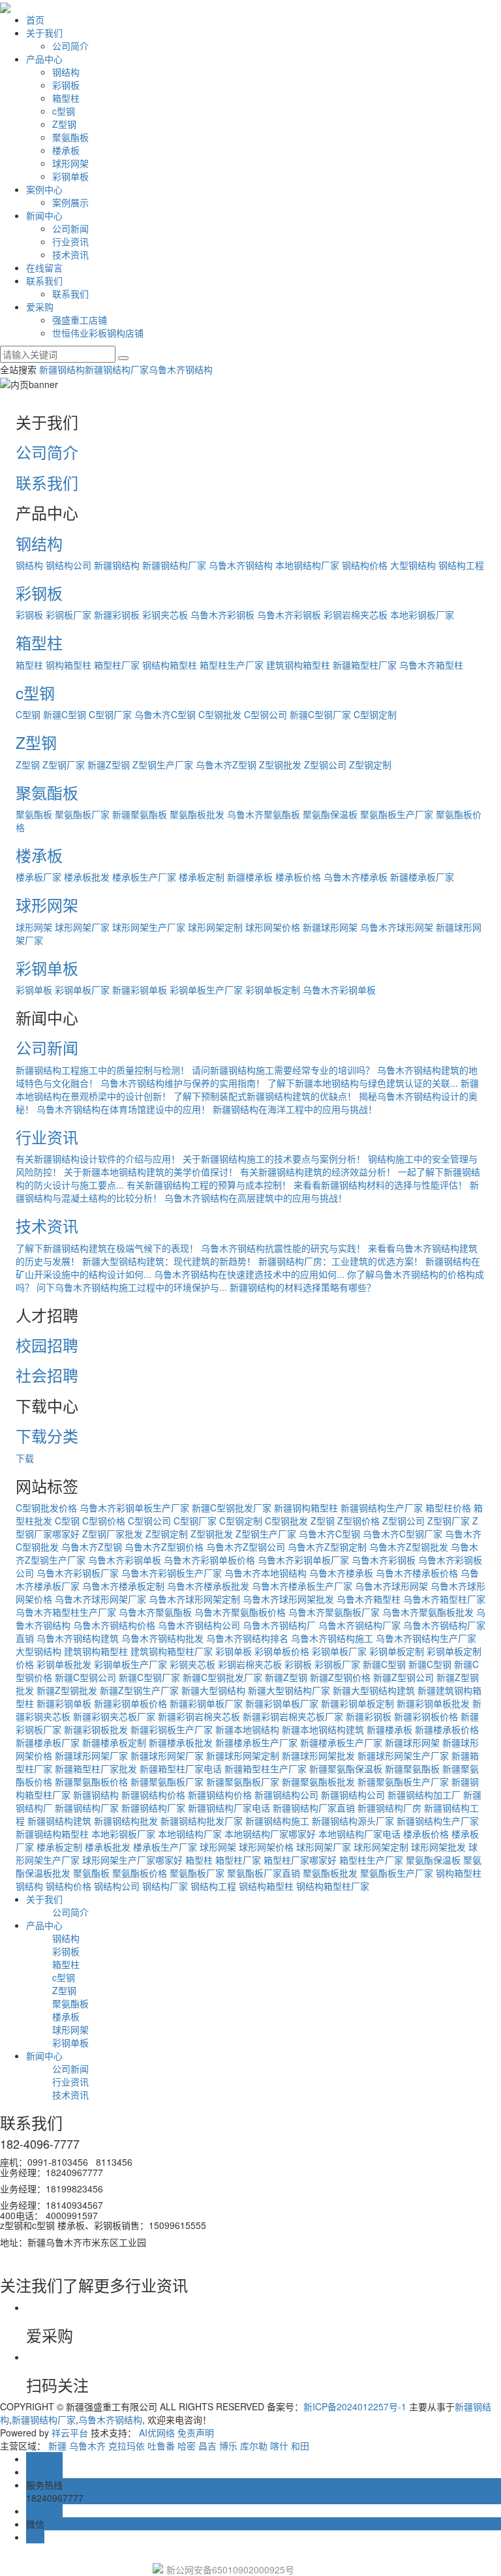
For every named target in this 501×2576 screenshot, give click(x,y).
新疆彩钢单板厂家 (207, 1703)
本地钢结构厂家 (307, 565)
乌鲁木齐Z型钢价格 (164, 1547)
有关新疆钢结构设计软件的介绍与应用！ (98, 1159)
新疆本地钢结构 (247, 1729)
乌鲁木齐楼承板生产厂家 (302, 1586)
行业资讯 (70, 241)
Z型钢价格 (358, 1521)
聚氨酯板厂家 (82, 814)
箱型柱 (66, 98)
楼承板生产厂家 (144, 877)
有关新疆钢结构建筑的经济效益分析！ (318, 1172)
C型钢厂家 (110, 714)
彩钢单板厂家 (82, 990)
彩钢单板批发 (64, 1664)
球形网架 (70, 163)
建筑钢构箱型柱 (298, 665)
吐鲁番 (161, 2446)
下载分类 (47, 1435)
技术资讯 (70, 254)
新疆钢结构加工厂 (424, 1795)
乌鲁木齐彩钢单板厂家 (303, 1560)
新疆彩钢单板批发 (433, 1703)
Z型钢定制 (370, 765)
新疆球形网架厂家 (91, 1755)
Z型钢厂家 (64, 765)
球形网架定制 (215, 927)
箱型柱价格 (448, 1508)
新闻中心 (44, 215)
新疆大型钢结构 (213, 1690)
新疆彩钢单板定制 (357, 1703)
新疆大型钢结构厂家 (289, 1690)
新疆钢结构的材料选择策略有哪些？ (303, 1287)
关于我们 (44, 33)
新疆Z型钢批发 (67, 1690)
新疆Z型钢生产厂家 (141, 1690)
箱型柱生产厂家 (232, 665)
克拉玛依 (127, 2446)
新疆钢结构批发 (126, 1821)
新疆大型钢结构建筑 (374, 1690)
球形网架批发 (438, 1847)
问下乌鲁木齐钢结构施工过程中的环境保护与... (132, 1287)
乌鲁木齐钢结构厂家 (359, 1625)
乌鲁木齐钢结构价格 (114, 1625)
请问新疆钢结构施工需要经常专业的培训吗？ (283, 1070)
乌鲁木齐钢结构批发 (162, 1638)
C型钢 (28, 714)
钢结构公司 (68, 565)
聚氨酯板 (70, 137)
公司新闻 (70, 228)
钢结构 (66, 72)
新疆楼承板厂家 (422, 877)
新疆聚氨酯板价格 (91, 1781)
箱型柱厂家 (117, 665)
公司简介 (70, 46)
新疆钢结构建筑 (59, 1821)
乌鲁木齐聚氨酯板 (264, 814)
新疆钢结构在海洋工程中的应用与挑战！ (295, 1109)
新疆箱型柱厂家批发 (96, 1768)
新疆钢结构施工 (277, 1821)
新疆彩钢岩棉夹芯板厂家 (293, 1716)
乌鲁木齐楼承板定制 (123, 1586)
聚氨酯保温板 (330, 814)
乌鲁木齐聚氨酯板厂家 (334, 1612)
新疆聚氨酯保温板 (346, 1768)
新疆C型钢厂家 (320, 714)
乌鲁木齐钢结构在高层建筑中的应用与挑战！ (256, 1198)
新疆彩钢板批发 (96, 1729)
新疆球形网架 (330, 927)
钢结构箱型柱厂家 (333, 1886)
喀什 (279, 2446)
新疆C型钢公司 (85, 1677)
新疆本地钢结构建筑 (323, 1729)
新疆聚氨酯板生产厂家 (403, 1781)
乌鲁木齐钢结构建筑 (78, 1638)
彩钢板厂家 (68, 614)
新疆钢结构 (62, 369)
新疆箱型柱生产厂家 (266, 1768)
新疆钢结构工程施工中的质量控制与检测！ (102, 1070)
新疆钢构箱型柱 (306, 1508)
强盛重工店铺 (80, 320)
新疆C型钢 (65, 714)
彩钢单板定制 (273, 990)
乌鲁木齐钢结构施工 (332, 1638)
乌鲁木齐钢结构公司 (199, 1625)
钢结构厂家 (165, 1886)
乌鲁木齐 (87, 2446)
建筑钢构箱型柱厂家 (172, 1651)
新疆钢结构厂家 (117, 369)
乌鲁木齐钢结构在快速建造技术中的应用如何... (249, 1274)
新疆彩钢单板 (140, 990)
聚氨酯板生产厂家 (397, 814)
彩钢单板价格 (282, 1651)
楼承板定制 (202, 877)
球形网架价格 (273, 927)
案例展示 (70, 202)
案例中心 (44, 189)
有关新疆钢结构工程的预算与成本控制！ (209, 1185)
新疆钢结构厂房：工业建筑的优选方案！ (341, 1261)
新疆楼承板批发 (181, 1742)
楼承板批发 (87, 877)
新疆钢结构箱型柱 (52, 1834)
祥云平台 (70, 2432)
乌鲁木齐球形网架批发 (288, 1599)
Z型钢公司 (325, 765)
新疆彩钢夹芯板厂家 (114, 1716)
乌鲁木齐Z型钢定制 (327, 1547)
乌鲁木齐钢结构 (181, 369)
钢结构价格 (365, 565)
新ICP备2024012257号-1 (355, 2406)
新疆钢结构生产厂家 (382, 1508)
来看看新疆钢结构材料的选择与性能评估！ (380, 1185)
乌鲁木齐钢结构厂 (279, 1625)
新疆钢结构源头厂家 (353, 1821)
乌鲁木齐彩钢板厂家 (78, 1573)
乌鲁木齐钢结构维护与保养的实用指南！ (183, 1083)
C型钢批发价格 (46, 1508)
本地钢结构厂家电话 (359, 1834)
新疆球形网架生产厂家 (403, 1755)
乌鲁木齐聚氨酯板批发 (428, 1612)
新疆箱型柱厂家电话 (181, 1768)
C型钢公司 (266, 714)
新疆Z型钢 (109, 765)
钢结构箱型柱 (170, 665)
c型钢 (64, 111)
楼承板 (66, 150)
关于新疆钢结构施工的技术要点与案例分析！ (274, 1159)
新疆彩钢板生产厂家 (172, 1729)
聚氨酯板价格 (140, 1873)
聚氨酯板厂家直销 (264, 1873)
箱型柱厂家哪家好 (300, 1860)
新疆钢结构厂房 (389, 1808)
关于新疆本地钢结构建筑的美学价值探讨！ (151, 1172)
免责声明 (196, 2432)
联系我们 (44, 280)
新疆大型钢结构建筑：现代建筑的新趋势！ (169, 1261)
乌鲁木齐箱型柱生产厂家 (66, 1612)
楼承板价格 (298, 877)
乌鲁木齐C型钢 (165, 714)
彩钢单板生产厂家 (206, 990)
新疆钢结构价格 (153, 1795)
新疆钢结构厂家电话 (229, 1808)
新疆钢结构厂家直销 (314, 1808)
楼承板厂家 (38, 877)
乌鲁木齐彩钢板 (222, 614)
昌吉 (207, 2446)
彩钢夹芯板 (165, 614)
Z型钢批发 (280, 765)
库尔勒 (254, 2446)
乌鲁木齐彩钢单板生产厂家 (134, 1508)
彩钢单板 (70, 176)
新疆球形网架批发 (318, 1755)
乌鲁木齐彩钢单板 (339, 990)
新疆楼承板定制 (114, 1742)
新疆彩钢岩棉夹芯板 (199, 1716)
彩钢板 (66, 85)
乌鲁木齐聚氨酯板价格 (240, 1612)
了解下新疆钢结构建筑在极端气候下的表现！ (107, 1248)
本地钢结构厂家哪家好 (270, 1834)
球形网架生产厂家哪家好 (132, 1860)
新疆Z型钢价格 (340, 1677)
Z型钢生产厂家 (163, 765)
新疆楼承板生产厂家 (256, 1742)
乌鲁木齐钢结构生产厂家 (426, 1638)
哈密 (187, 2446)
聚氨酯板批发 (197, 814)
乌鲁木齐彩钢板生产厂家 (172, 1573)
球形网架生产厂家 (149, 927)
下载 (25, 1458)
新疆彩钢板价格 (426, 1716)
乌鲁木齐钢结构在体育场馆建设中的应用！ (123, 1109)
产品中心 (44, 59)
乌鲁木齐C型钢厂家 (402, 1534)
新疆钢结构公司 (286, 1795)
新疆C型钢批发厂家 (232, 1508)
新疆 (57, 2446)
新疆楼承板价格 (447, 1729)
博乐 (228, 2446)
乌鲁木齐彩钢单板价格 (209, 1560)
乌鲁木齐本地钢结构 (266, 1573)
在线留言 (44, 267)
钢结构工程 (461, 565)
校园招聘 (47, 1345)
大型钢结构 (413, 565)
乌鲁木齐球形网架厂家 (100, 1599)
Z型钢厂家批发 (113, 1534)
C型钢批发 (220, 714)
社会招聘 (47, 1375)
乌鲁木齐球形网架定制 (194, 1599)
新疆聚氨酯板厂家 (167, 1781)
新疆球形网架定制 (243, 1755)
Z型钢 (64, 124)
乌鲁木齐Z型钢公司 (246, 1547)
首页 (35, 20)
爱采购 (40, 307)
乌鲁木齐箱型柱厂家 (444, 1599)
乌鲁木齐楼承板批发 (208, 1586)
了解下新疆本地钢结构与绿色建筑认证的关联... (363, 1083)
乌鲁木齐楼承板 (356, 877)
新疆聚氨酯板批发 (318, 1781)
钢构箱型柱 (68, 665)
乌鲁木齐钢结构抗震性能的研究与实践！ (283, 1248)
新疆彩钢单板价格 (130, 1703)
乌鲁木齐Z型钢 (226, 765)
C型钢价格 (104, 1521)
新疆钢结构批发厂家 (202, 1821)
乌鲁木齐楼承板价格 (417, 1573)
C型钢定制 (375, 714)
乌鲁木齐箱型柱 (431, 665)
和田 (300, 2446)
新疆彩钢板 (117, 614)
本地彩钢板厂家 (422, 614)
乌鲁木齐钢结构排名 (247, 1638)
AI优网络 (157, 2432)
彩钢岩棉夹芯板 (356, 614)
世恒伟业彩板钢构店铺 (98, 333)
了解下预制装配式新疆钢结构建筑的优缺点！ (265, 1096)
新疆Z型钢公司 (403, 1677)
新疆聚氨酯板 (140, 814)
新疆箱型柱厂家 (365, 665)
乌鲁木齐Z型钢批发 (409, 1547)
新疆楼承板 (250, 877)
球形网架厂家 (82, 927)
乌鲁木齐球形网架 (397, 927)
